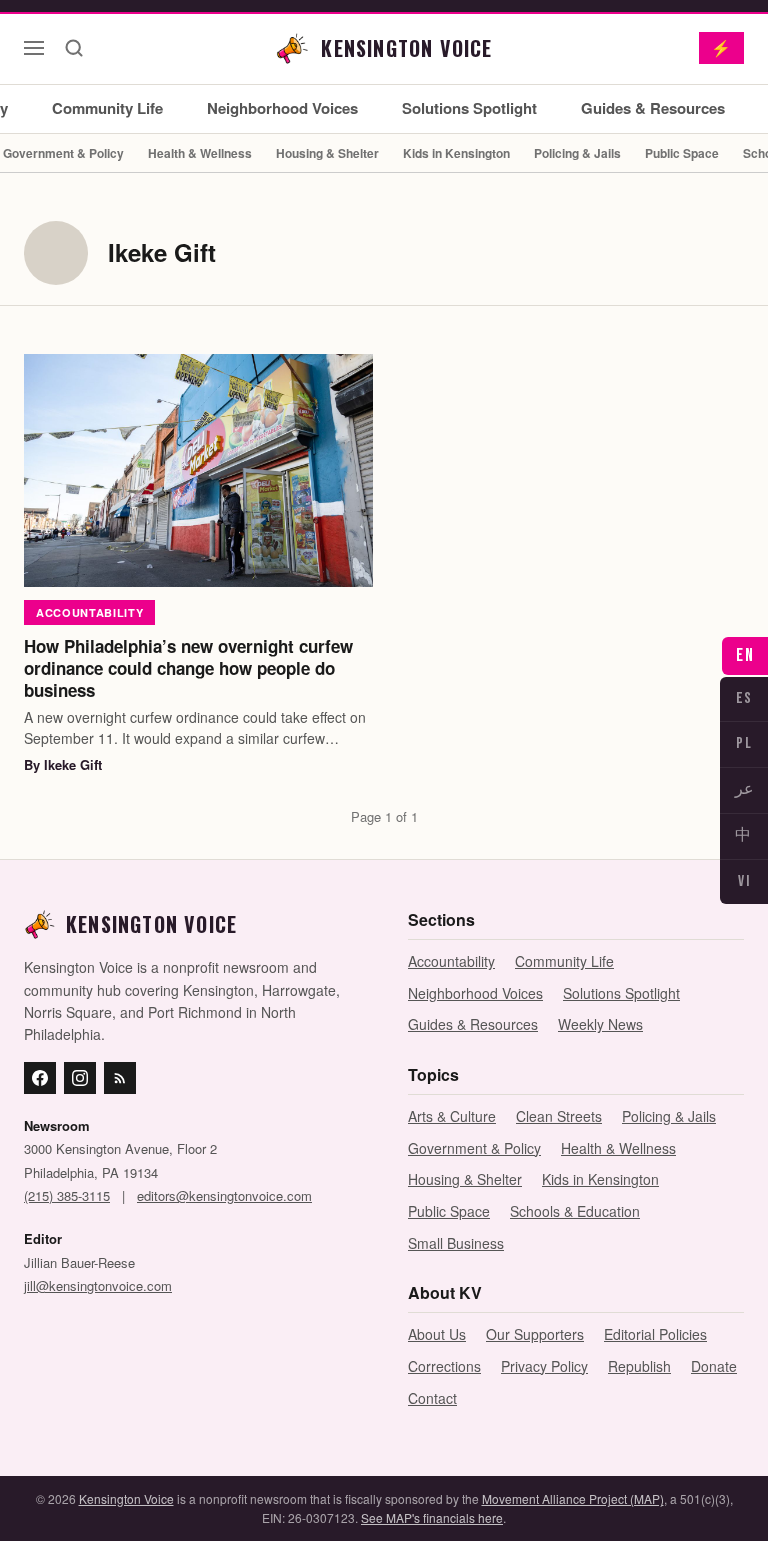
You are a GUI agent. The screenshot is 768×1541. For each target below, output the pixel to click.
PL (744, 743)
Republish (639, 1366)
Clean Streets (559, 1116)
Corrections (444, 1366)
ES (744, 698)
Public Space (682, 153)
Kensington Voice (126, 1498)
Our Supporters (535, 1334)
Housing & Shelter (327, 153)
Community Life (107, 108)
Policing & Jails (577, 153)
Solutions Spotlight (469, 108)
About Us (437, 1334)
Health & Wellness (200, 153)
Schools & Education (575, 1211)
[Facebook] (40, 1078)
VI (744, 881)
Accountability (89, 612)
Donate (714, 1366)
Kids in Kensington (456, 153)
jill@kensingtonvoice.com (98, 1285)
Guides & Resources (653, 108)
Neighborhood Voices (282, 108)
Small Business (456, 1243)
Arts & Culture (452, 1116)
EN (745, 655)
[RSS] (120, 1078)
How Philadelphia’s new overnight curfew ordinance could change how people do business (188, 668)
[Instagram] (80, 1078)
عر (744, 789)
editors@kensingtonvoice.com (224, 1195)
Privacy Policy (544, 1366)
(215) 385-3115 (67, 1195)
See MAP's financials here (432, 1517)
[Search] (74, 48)
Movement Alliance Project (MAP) (573, 1498)
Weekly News (600, 1024)
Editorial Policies (655, 1334)
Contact (432, 1398)
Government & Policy (474, 1148)
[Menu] (34, 48)
